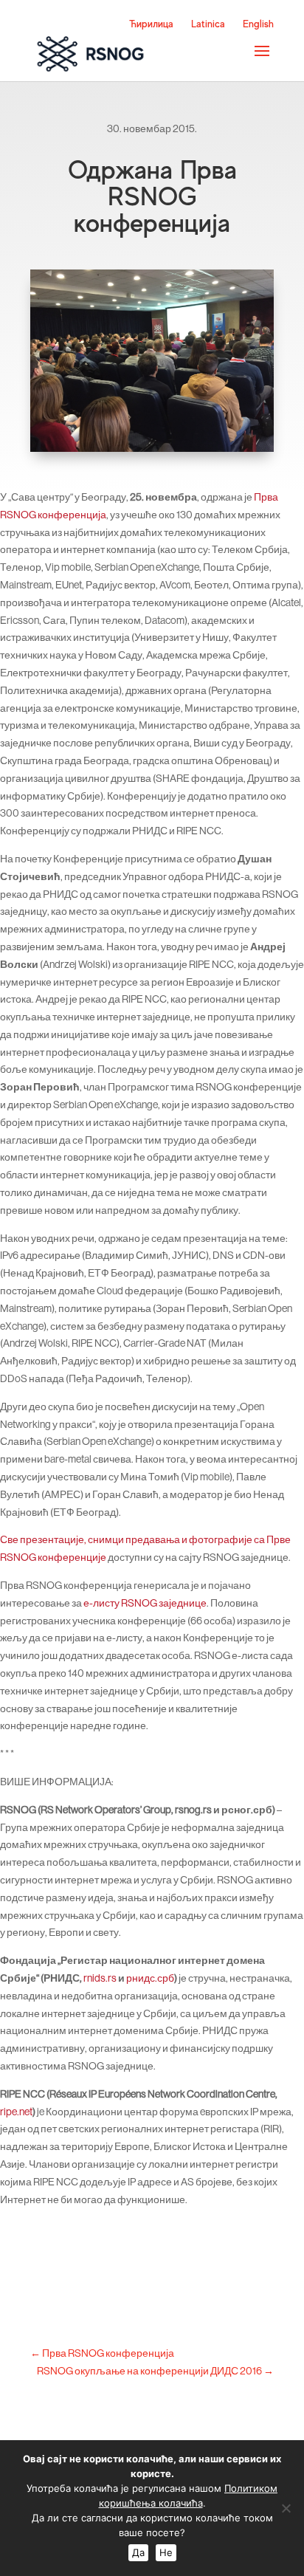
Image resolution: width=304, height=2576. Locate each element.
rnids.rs (100, 1978)
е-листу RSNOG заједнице (145, 1603)
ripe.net (16, 2112)
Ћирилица (151, 24)
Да (138, 2552)
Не (166, 2552)
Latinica (208, 24)
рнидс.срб (150, 1978)
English (258, 24)
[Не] (286, 2508)
